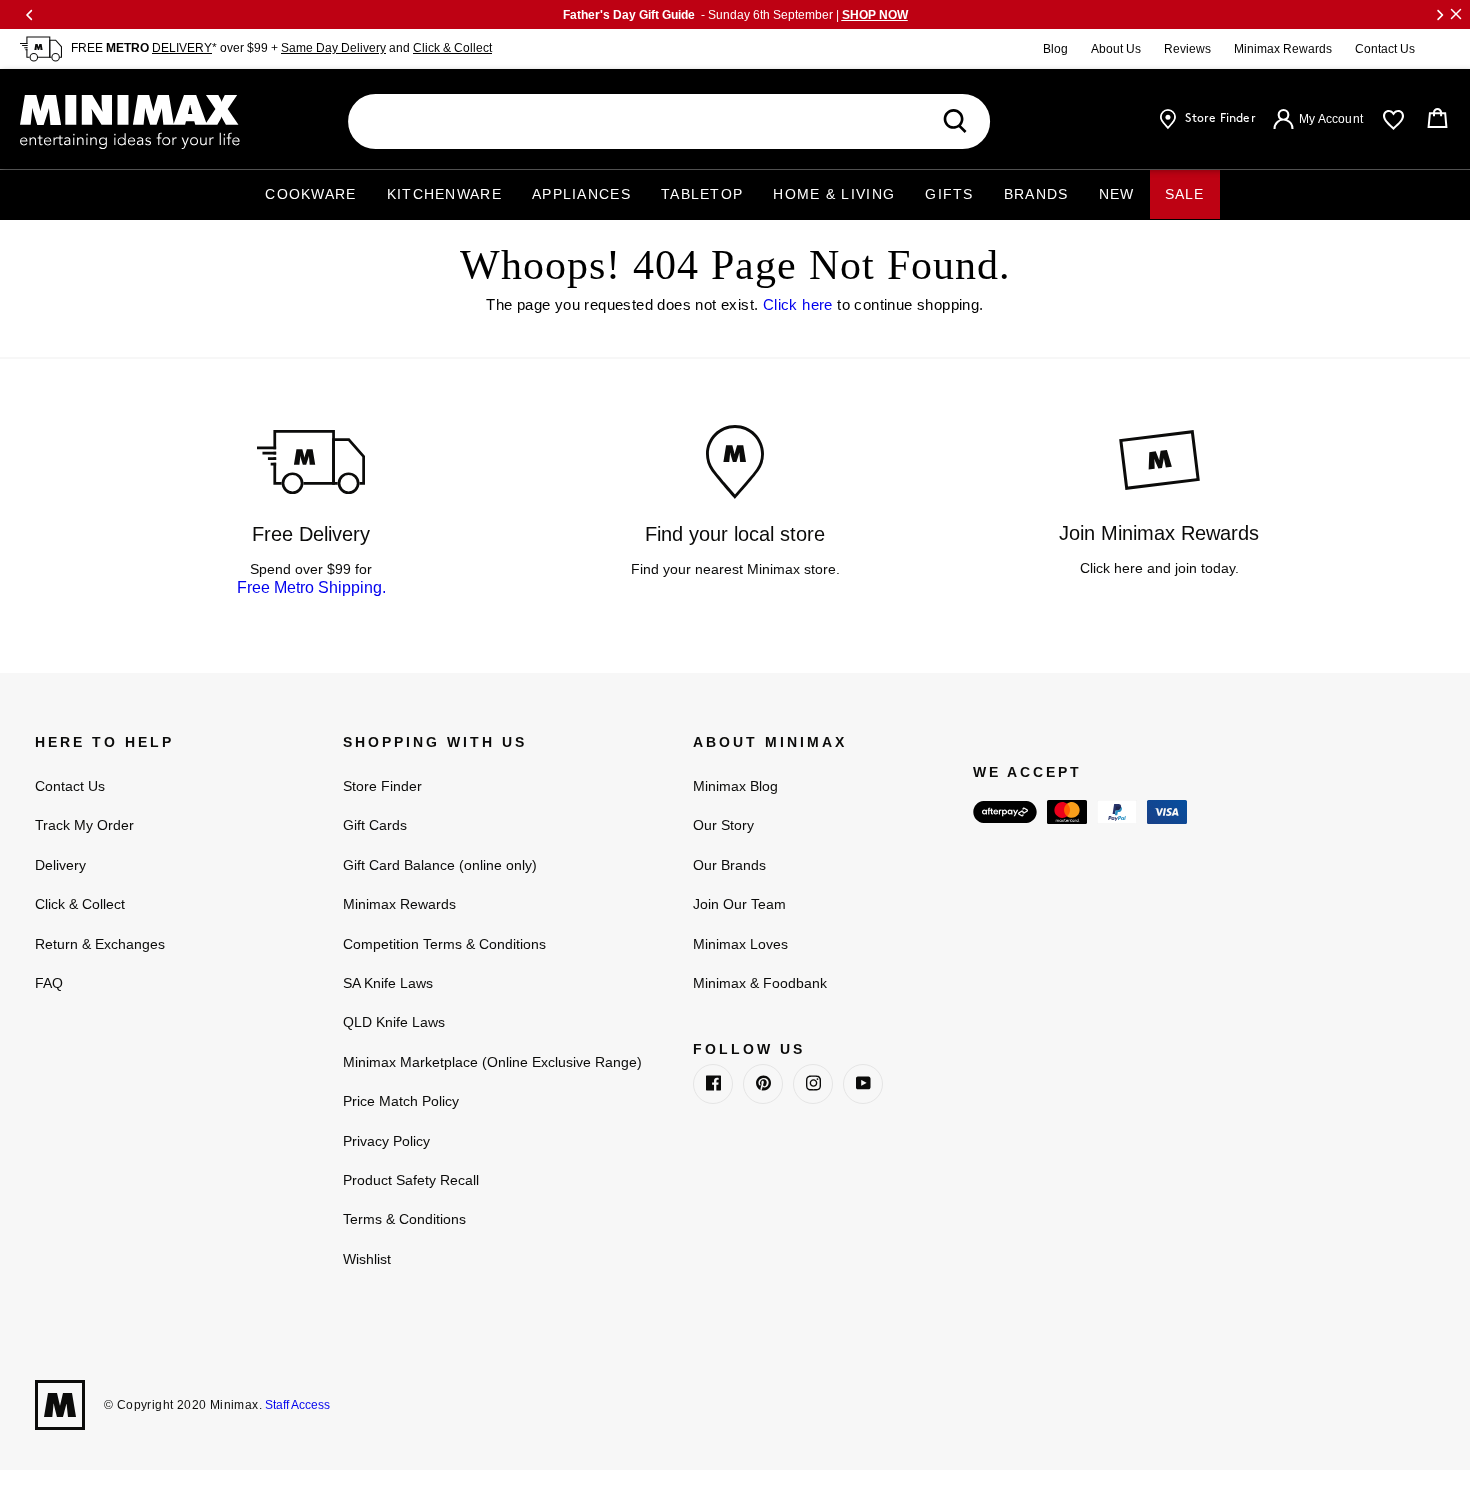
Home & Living (834, 194)
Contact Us (1385, 49)
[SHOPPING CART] (1437, 119)
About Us (1116, 49)
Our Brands (729, 865)
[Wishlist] (1393, 120)
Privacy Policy (386, 1141)
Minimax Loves (740, 944)
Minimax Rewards (1283, 49)
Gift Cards (375, 825)
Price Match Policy (401, 1101)
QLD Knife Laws (394, 1022)
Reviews (1187, 49)
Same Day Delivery (333, 48)
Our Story (723, 825)
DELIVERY (182, 48)
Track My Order (84, 825)
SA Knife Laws (388, 983)
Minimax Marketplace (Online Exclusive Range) (492, 1062)
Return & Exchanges (100, 944)
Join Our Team (739, 904)
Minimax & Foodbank (760, 983)
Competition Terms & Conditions (444, 944)
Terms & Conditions (404, 1219)
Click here (798, 304)
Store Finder (382, 786)
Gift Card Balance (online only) (440, 865)
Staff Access (296, 1405)
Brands (1036, 194)
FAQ (49, 983)
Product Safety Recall (411, 1180)
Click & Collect (452, 48)
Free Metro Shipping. (311, 587)
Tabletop (702, 194)
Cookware (310, 194)
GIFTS (949, 194)
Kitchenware (444, 194)
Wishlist (367, 1259)
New (1117, 194)
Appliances (581, 194)
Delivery (60, 865)
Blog (1055, 49)
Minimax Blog (735, 786)
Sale (1185, 194)
